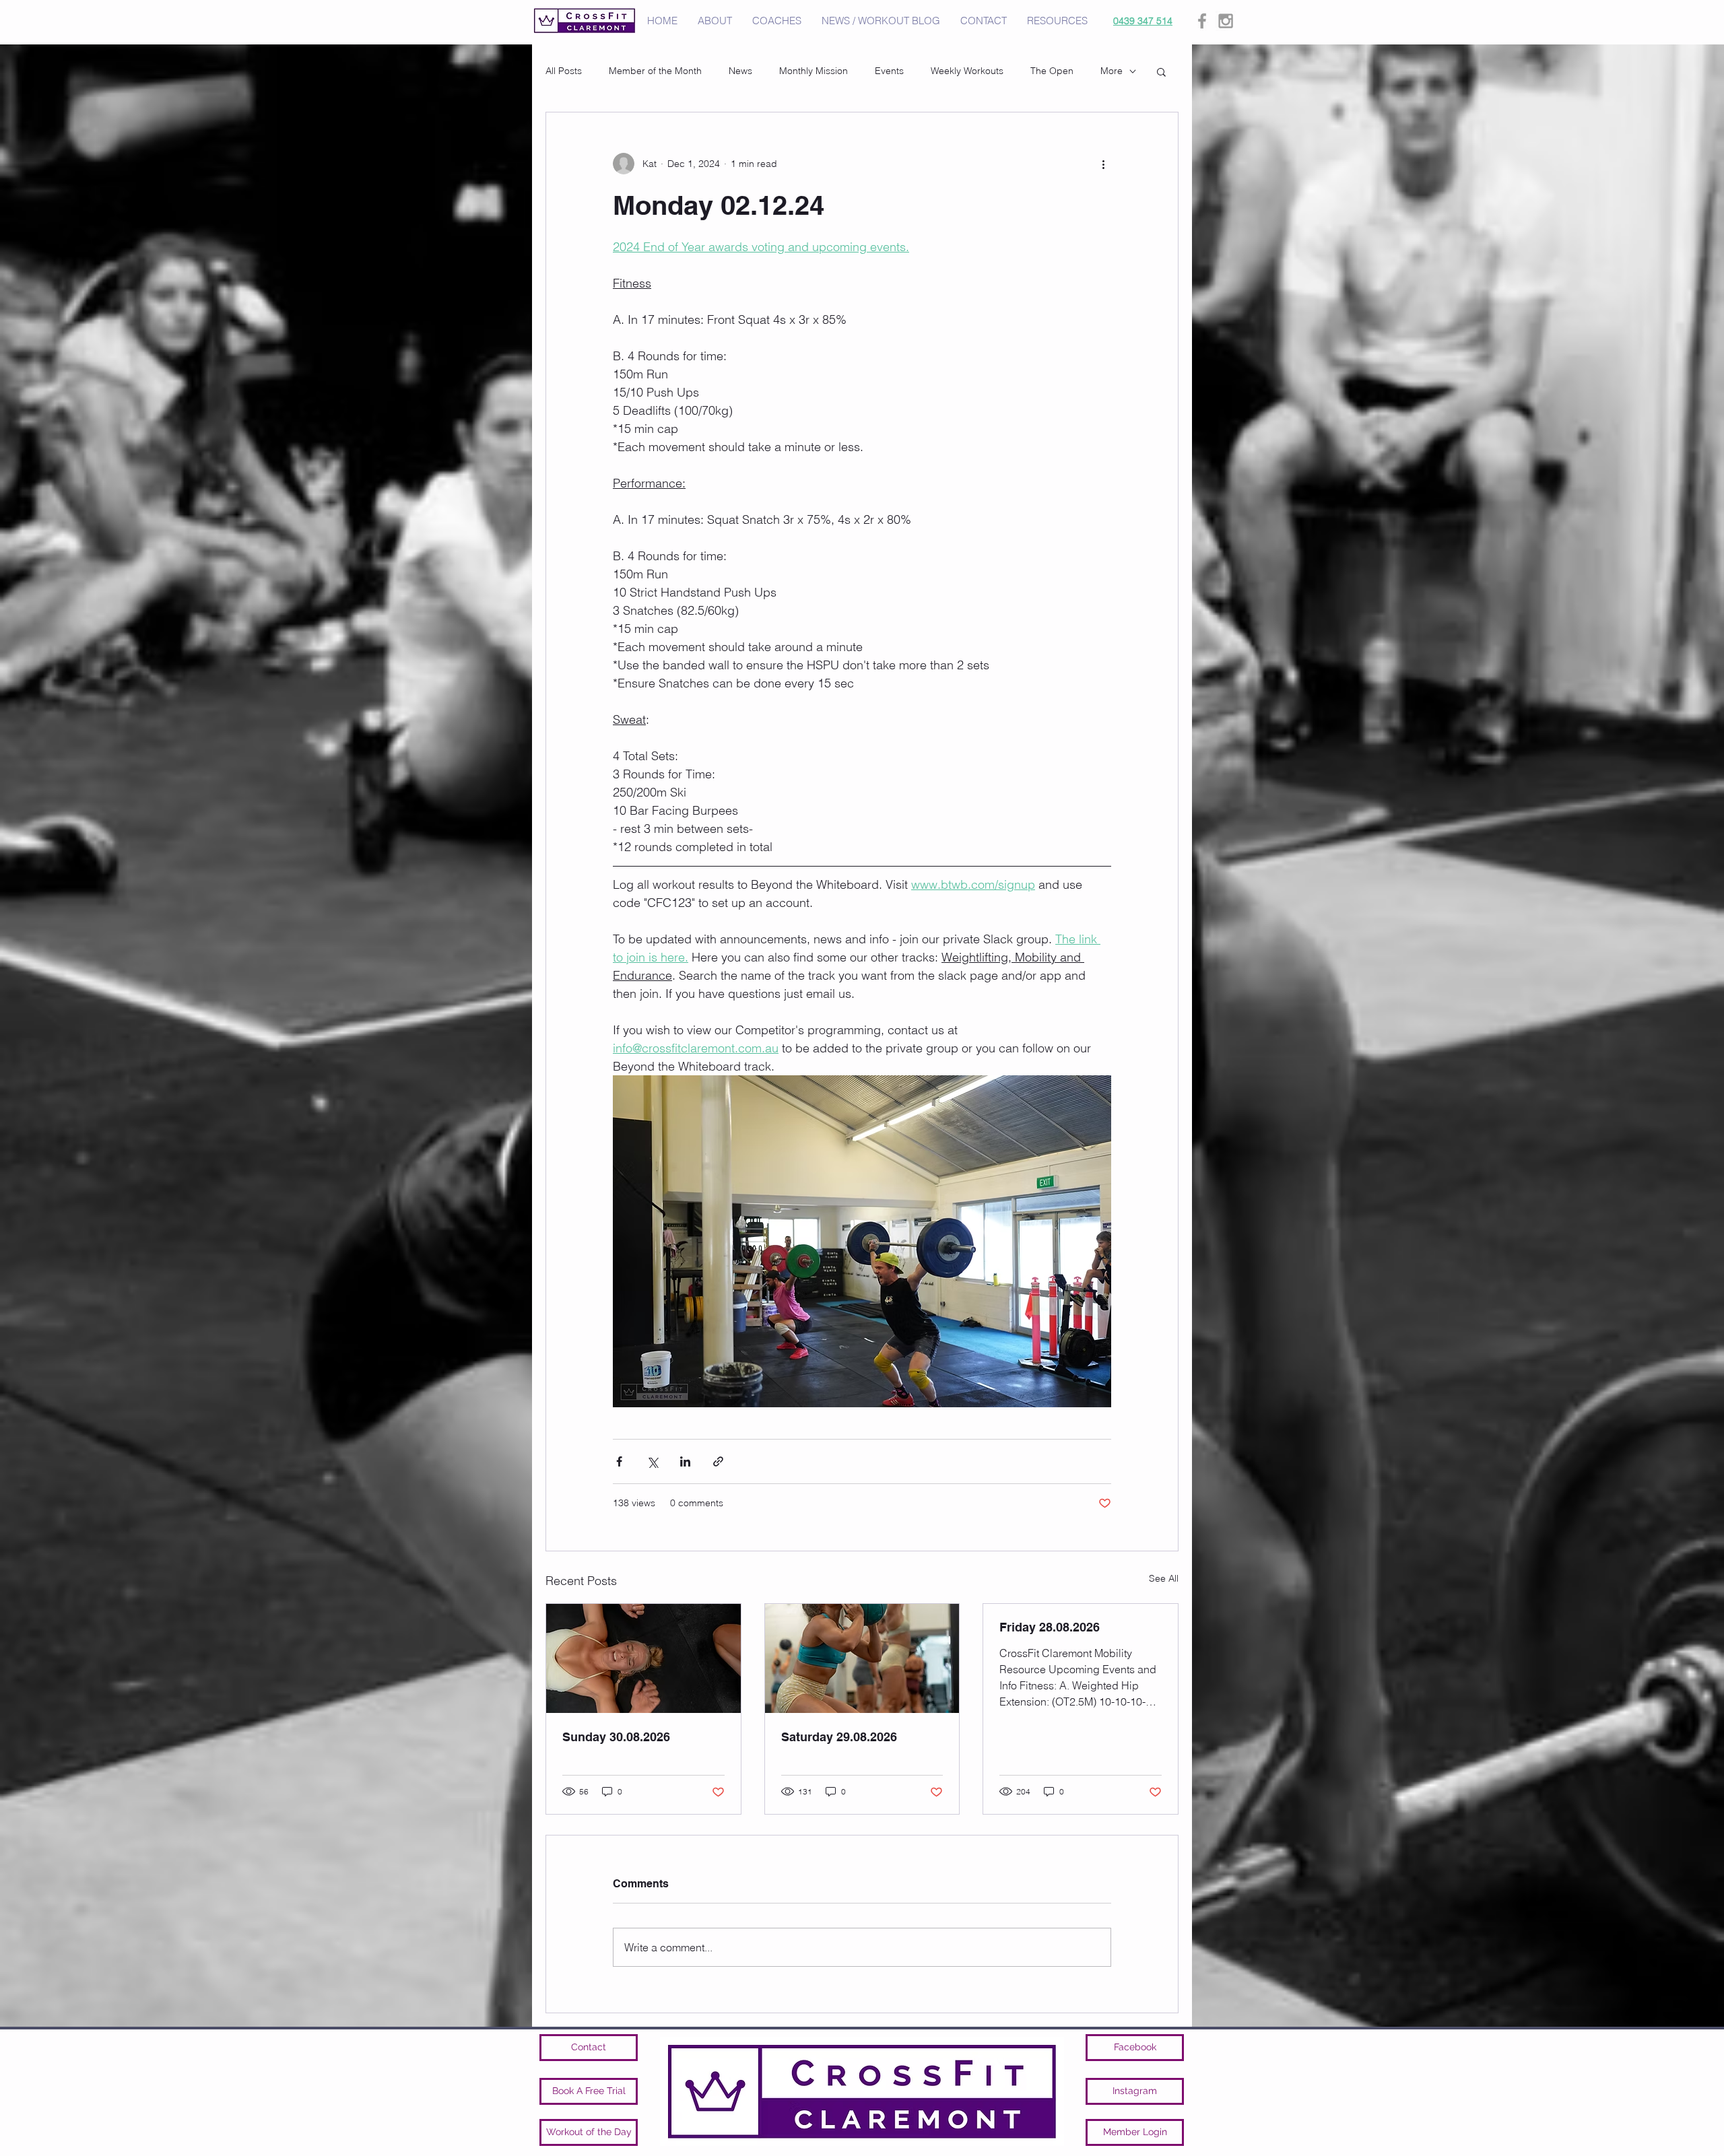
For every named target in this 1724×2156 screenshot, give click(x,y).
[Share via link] (718, 1461)
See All (1164, 1578)
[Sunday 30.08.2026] (643, 1658)
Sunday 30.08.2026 (616, 1737)
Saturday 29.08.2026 (839, 1737)
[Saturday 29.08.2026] (862, 1658)
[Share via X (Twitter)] (652, 1461)
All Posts (564, 71)
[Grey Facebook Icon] (1202, 21)
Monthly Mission (814, 71)
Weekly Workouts (967, 71)
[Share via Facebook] (619, 1461)
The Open (1052, 71)
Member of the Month (655, 71)
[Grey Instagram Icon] (1226, 21)
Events (889, 71)
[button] (1161, 71)
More (1112, 71)
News (740, 71)
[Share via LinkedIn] (685, 1461)
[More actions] (1103, 164)
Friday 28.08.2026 (1050, 1627)
